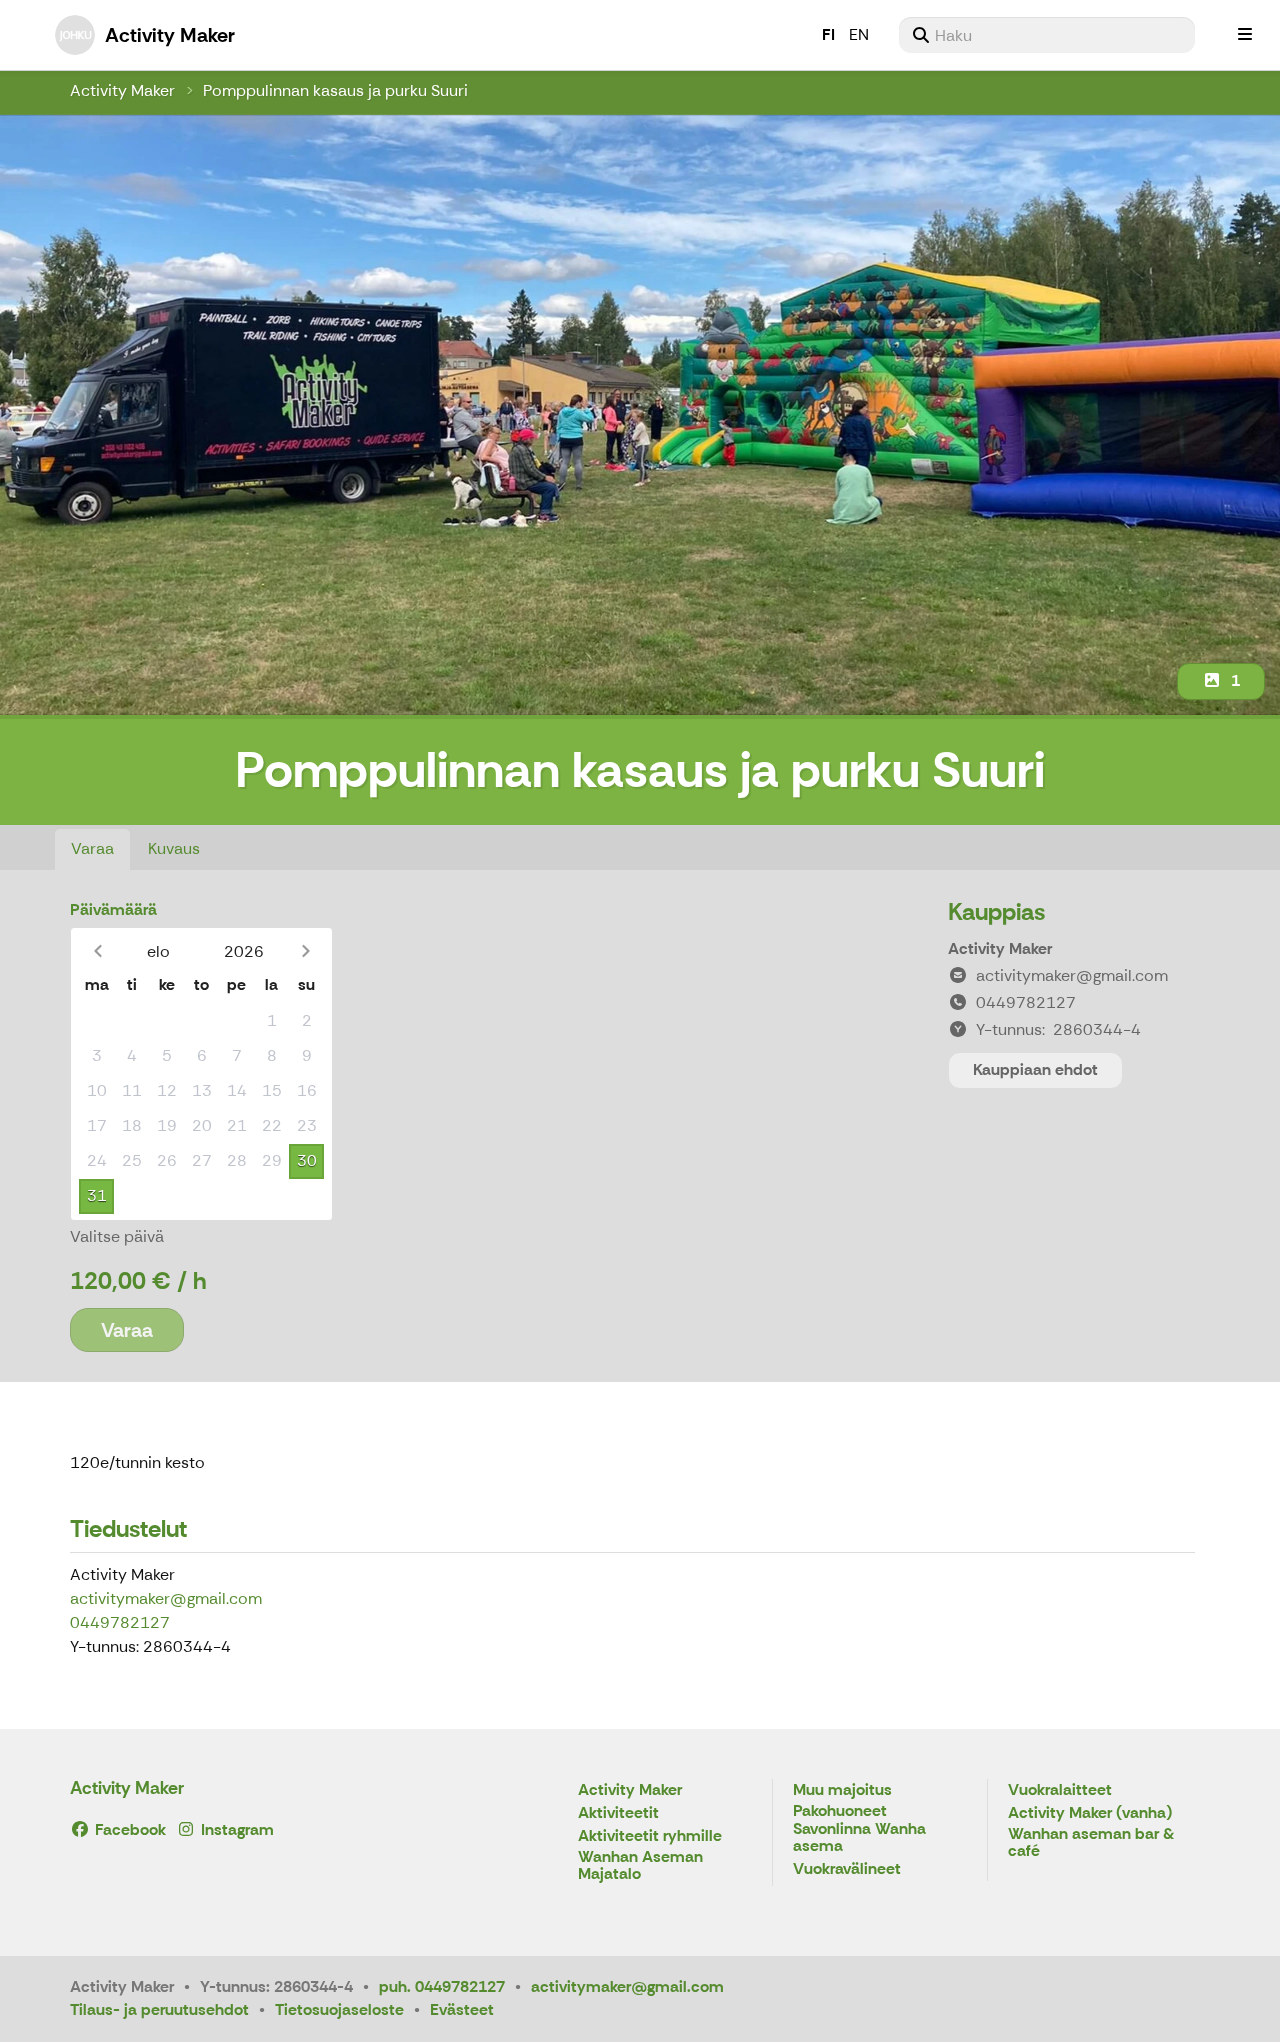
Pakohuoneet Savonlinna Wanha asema (859, 1829)
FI (828, 34)
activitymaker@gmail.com (166, 1598)
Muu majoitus (842, 1790)
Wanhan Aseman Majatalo (640, 1866)
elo (158, 951)
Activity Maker (122, 90)
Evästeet (462, 2009)
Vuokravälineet (847, 1869)
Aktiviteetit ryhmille (650, 1836)
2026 (244, 951)
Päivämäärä (113, 909)
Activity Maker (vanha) (1090, 1813)
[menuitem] (1047, 35)
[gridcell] (96, 1021)
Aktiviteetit (618, 1813)
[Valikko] (1245, 35)
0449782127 (120, 1622)
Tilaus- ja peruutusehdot (159, 2009)
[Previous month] (97, 951)
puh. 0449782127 (442, 1986)
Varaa (92, 848)
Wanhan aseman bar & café (1091, 1843)
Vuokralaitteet (1060, 1790)
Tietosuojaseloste (339, 2009)
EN (859, 34)
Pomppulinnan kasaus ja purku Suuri (335, 90)
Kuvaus (174, 848)
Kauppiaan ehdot (1035, 1069)
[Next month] (305, 951)
